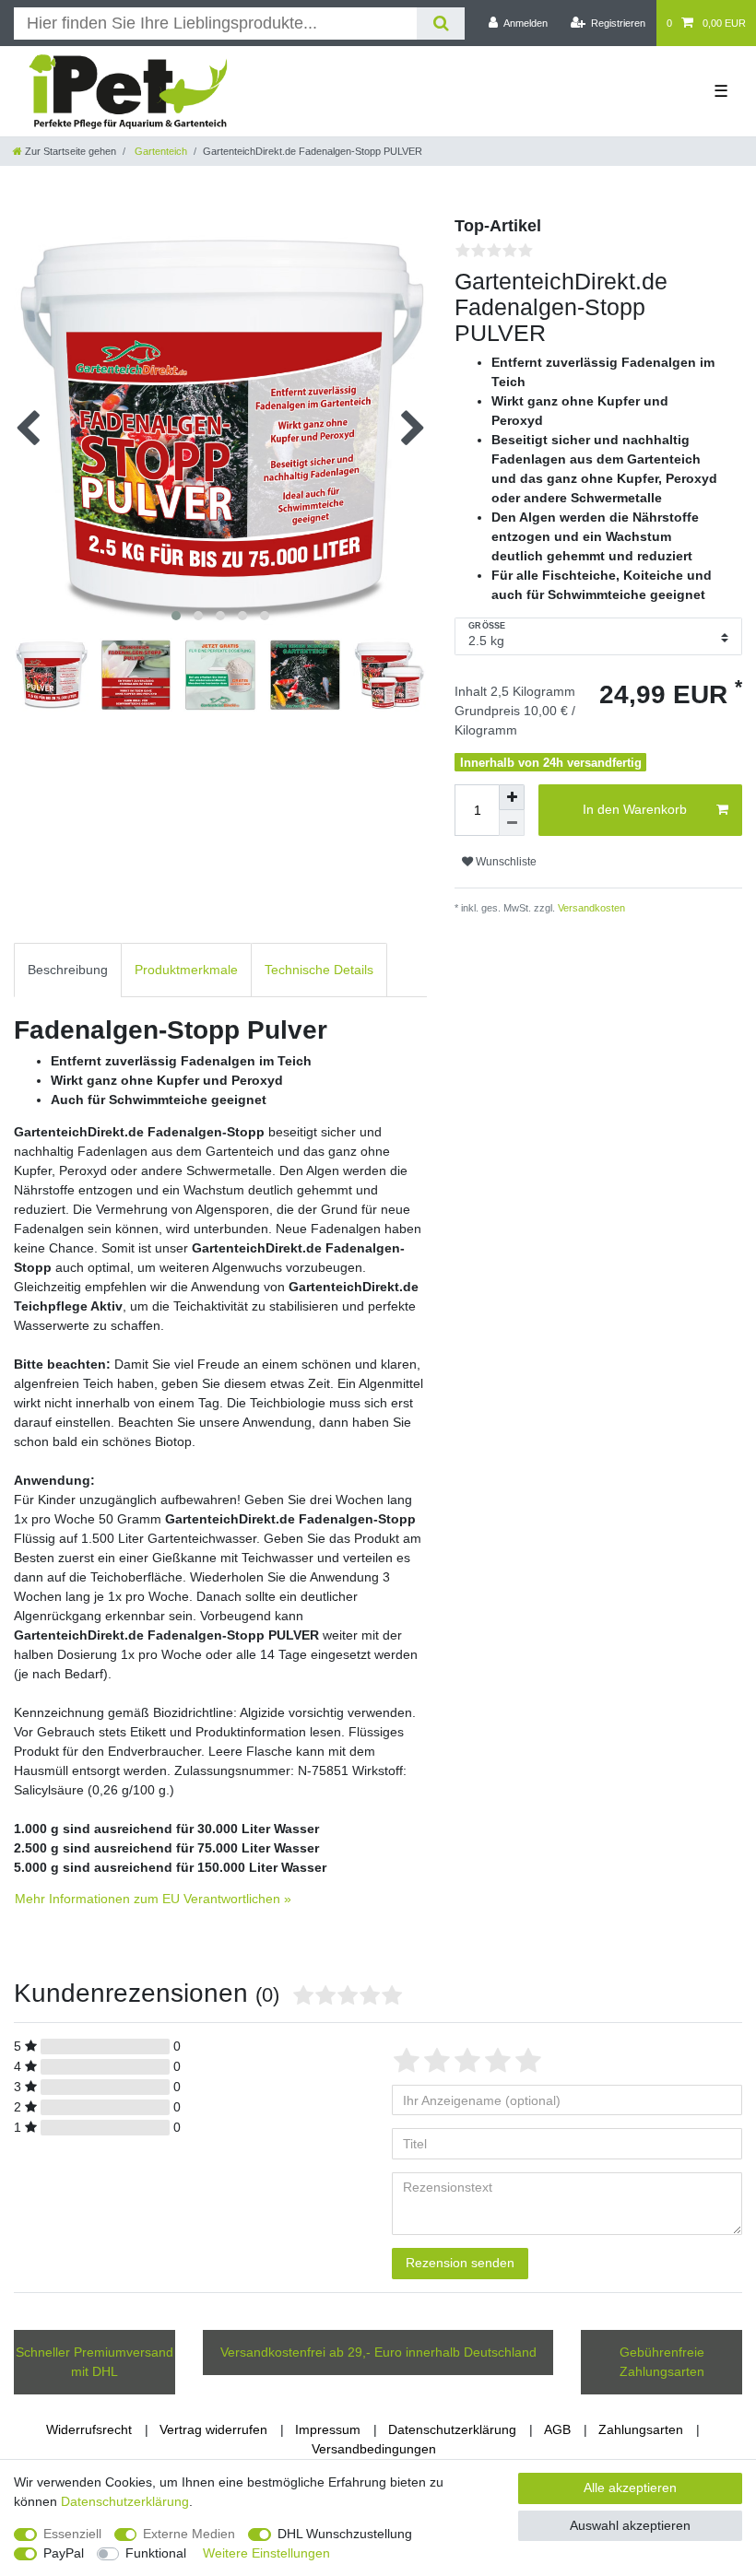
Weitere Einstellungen (266, 2553)
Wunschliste (505, 862)
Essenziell (72, 2534)
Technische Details (319, 970)
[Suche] (440, 24)
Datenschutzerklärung (452, 2429)
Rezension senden (460, 2263)
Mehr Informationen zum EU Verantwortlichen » (153, 1899)
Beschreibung (68, 970)
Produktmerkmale (186, 970)
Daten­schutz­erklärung (125, 2501)
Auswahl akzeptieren (630, 2525)
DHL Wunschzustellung (345, 2534)
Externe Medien (189, 2534)
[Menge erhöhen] (512, 797)
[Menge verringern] (512, 823)
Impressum (328, 2429)
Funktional (156, 2553)
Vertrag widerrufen (213, 2429)
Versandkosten (590, 908)
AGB (557, 2429)
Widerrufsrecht (89, 2429)
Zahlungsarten (641, 2429)
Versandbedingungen (374, 2449)
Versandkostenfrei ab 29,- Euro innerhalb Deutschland (378, 2352)
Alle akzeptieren (630, 2488)
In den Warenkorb (635, 809)
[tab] (68, 970)
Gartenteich (159, 151)
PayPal (64, 2553)
